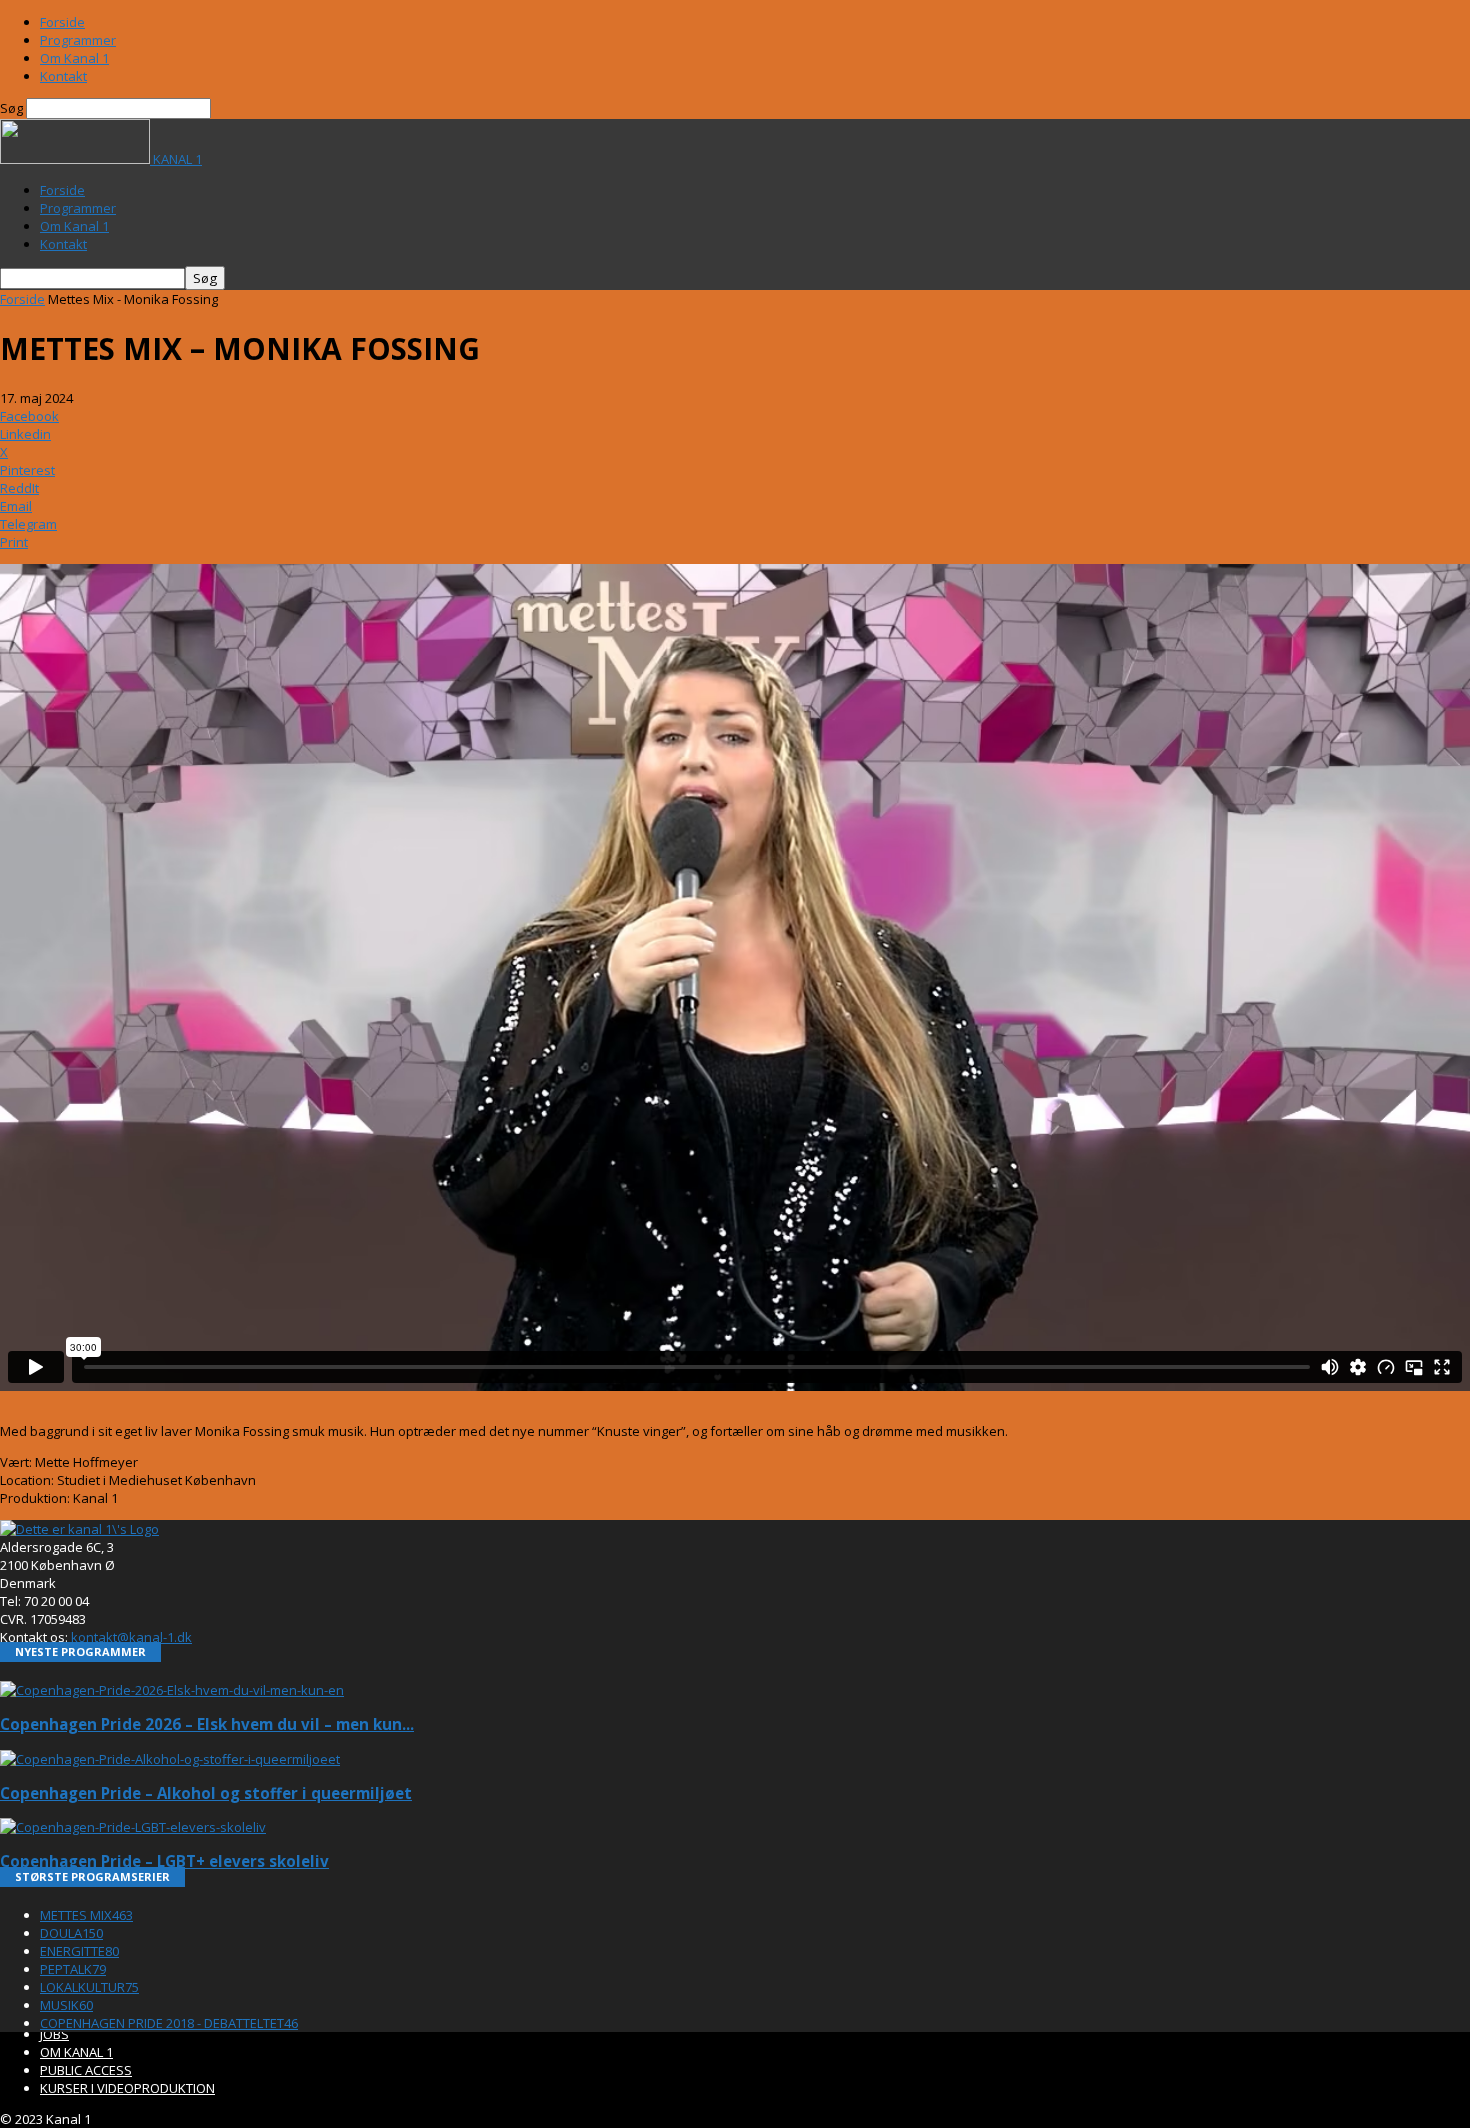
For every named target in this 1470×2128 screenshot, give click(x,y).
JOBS (54, 2034)
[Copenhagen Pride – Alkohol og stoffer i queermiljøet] (170, 1759)
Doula (71, 1933)
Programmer (78, 40)
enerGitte (79, 1951)
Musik (66, 2005)
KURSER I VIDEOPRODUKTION (127, 2088)
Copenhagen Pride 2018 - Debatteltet (169, 2023)
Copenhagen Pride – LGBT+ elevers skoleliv (164, 1861)
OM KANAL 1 (76, 2052)
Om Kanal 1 (74, 58)
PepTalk (73, 1969)
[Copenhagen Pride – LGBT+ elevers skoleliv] (133, 1827)
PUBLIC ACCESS (86, 2070)
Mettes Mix (86, 1915)
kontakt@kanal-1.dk (131, 1637)
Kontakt (63, 76)
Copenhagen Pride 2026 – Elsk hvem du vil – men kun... (207, 1724)
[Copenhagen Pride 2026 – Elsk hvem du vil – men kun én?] (172, 1690)
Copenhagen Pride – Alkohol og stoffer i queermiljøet (206, 1793)
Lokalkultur (89, 1987)
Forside (62, 22)
